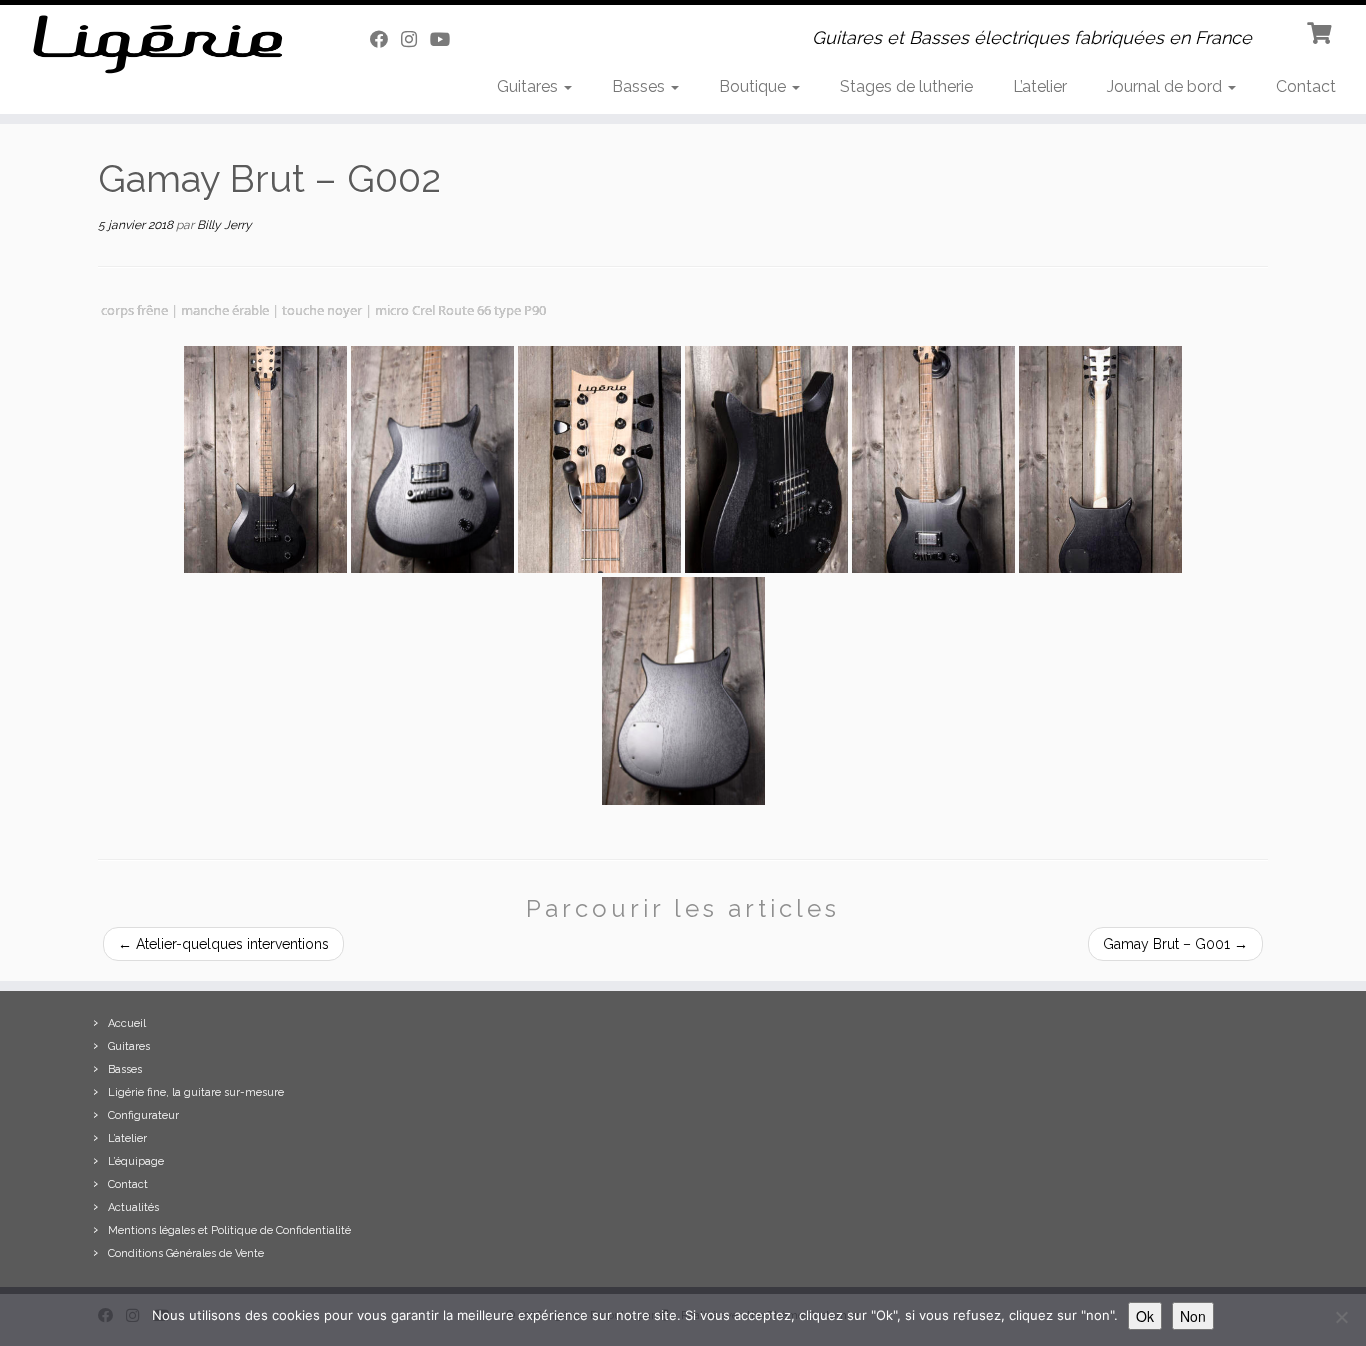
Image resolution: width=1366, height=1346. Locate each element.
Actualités (133, 1207)
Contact (1306, 86)
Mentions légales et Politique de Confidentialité (229, 1230)
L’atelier (1040, 86)
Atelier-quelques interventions (223, 944)
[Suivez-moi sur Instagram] (415, 39)
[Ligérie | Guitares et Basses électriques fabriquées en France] (157, 44)
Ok (1145, 1316)
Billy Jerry (224, 225)
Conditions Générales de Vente (186, 1253)
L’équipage (136, 1161)
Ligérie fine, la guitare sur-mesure (196, 1092)
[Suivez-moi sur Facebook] (385, 39)
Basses (640, 86)
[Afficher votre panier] (1321, 31)
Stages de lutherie (906, 86)
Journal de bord (1166, 86)
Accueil (127, 1023)
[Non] (1341, 1317)
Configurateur (143, 1115)
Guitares (529, 86)
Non (1193, 1316)
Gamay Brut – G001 (1175, 944)
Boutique (754, 86)
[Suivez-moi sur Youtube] (446, 39)
